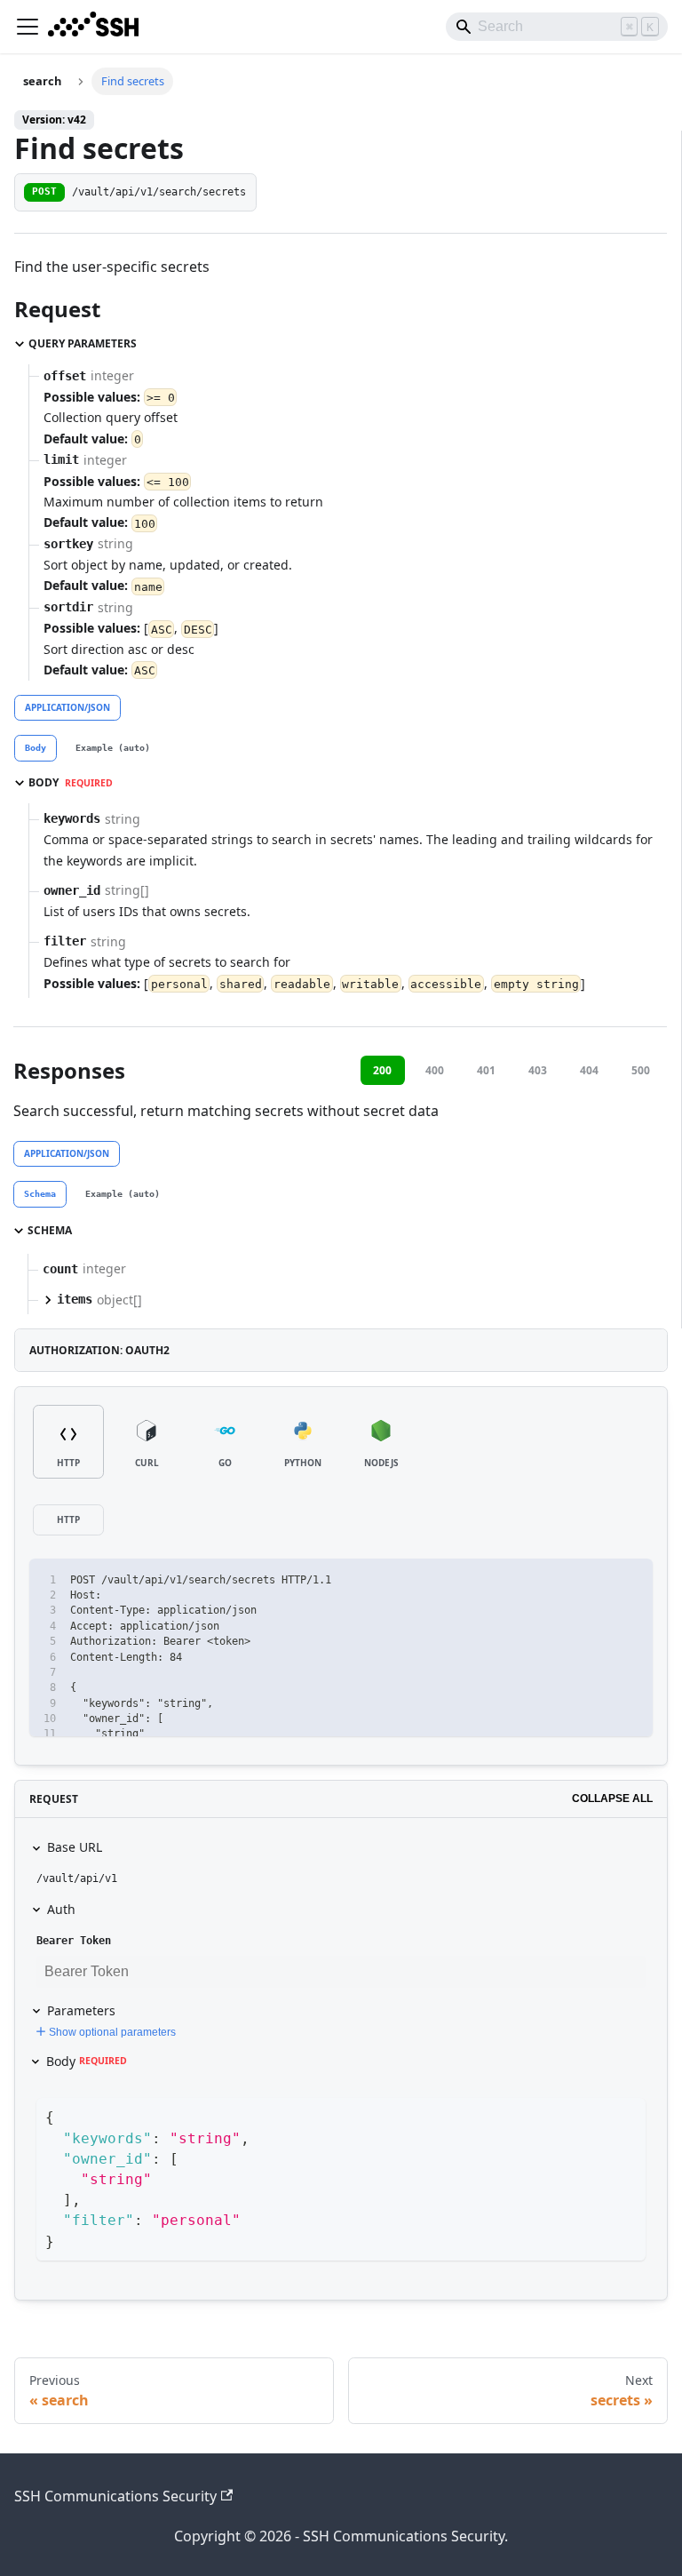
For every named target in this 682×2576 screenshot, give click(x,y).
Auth (61, 1909)
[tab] (36, 748)
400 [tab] (435, 1070)
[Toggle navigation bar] (28, 27)
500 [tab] (641, 1070)
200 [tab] (382, 1070)
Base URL (75, 1847)
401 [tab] (486, 1070)
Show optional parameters (112, 2032)
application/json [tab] (67, 707)
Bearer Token (74, 1941)
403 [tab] (538, 1070)
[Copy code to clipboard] (631, 1580)
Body (87, 2061)
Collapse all (612, 1798)
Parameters (81, 2010)
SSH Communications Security (115, 2496)
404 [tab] (589, 1070)
